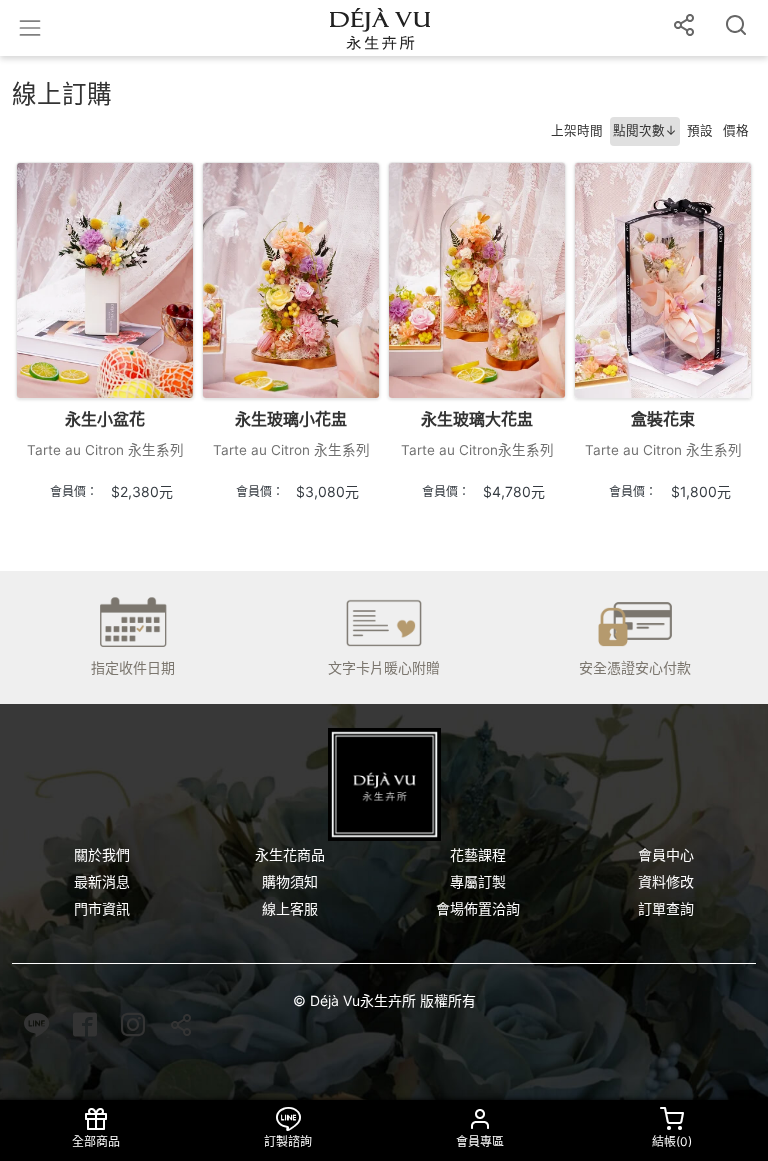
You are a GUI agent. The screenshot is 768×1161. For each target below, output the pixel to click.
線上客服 (290, 908)
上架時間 (577, 130)
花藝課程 (478, 854)
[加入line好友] (36, 1029)
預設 (700, 130)
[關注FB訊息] (85, 1029)
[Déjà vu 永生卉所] (384, 784)
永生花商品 (290, 854)
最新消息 (102, 881)
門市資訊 (102, 908)
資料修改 (666, 881)
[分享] (684, 28)
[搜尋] (736, 28)
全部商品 (96, 1141)
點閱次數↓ (645, 130)
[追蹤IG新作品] (133, 1029)
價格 (736, 130)
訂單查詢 (666, 908)
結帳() (672, 1141)
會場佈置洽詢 (478, 908)
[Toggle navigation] (30, 28)
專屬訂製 (478, 881)
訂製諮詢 (288, 1141)
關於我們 (102, 854)
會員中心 (666, 854)
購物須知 (290, 881)
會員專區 (480, 1141)
